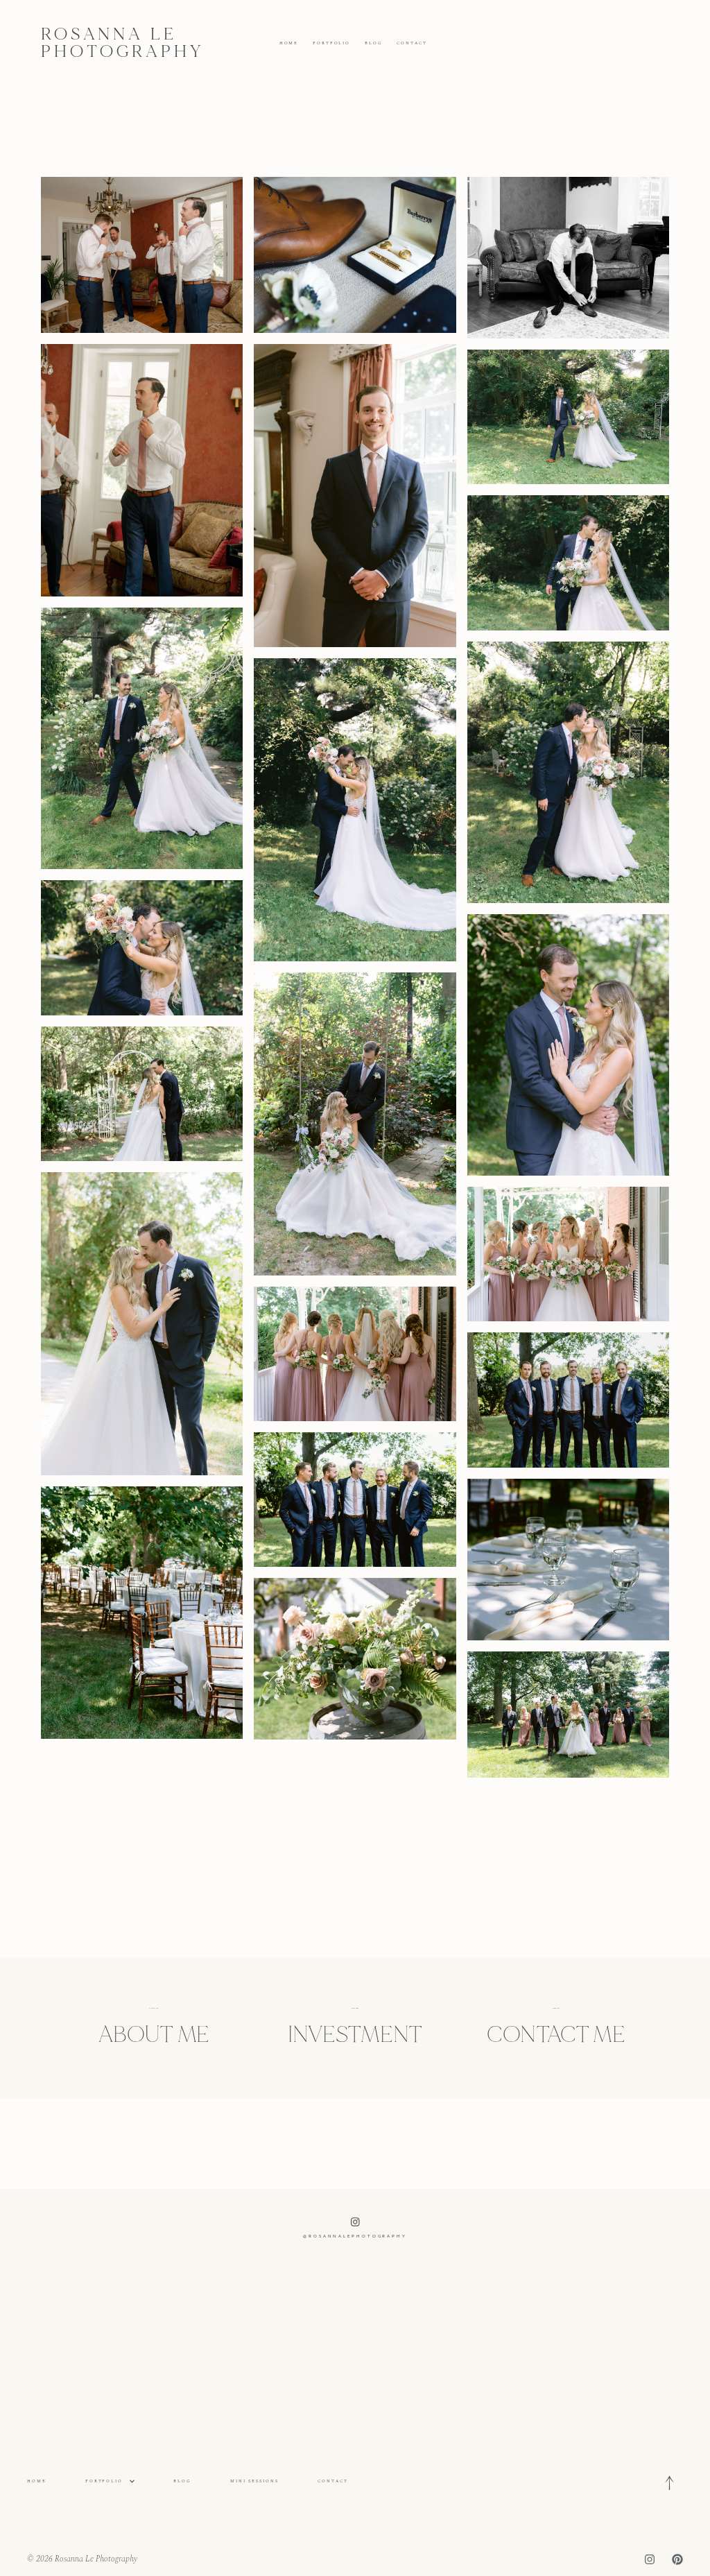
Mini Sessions (254, 2481)
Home (289, 43)
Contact (412, 43)
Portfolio (331, 43)
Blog (374, 43)
